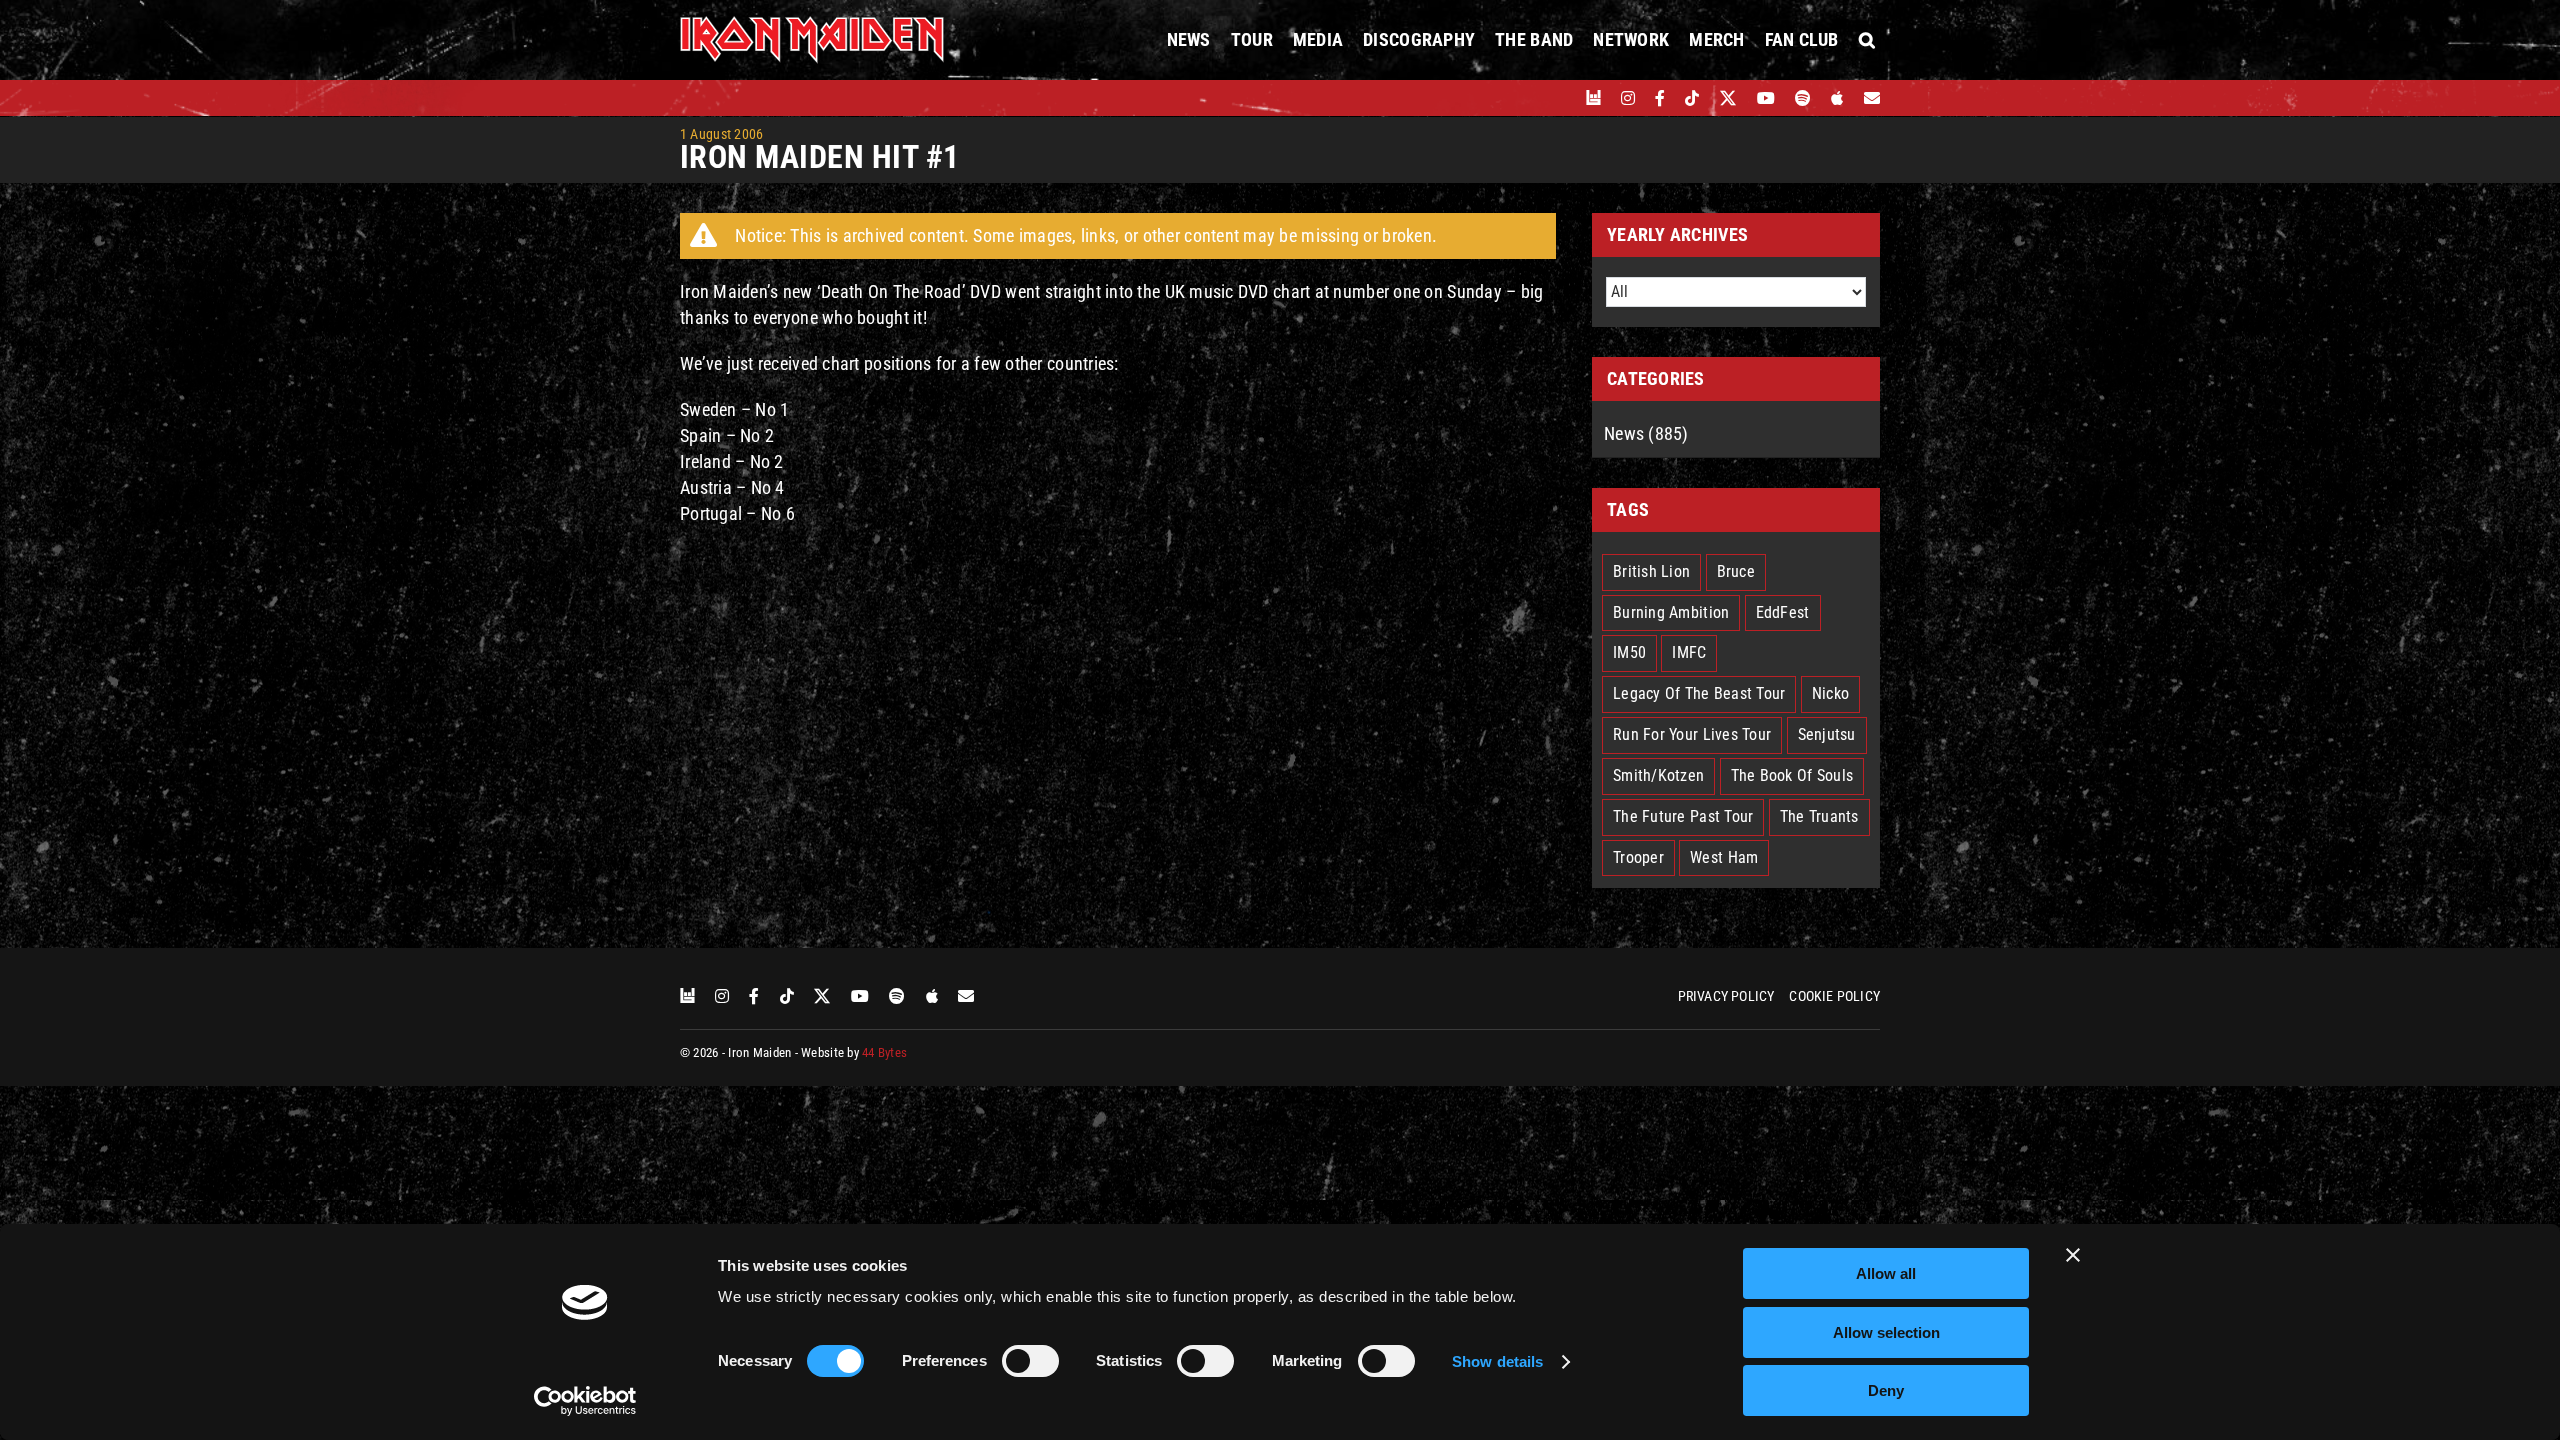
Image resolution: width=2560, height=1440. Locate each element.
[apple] (1837, 98)
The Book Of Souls (1792, 775)
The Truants (1819, 816)
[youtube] (1766, 98)
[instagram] (1628, 98)
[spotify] (1803, 98)
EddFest (1783, 612)
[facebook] (1660, 98)
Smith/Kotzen (1658, 775)
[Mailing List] (1872, 98)
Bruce (1736, 571)
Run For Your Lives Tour (1692, 734)
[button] (1867, 40)
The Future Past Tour (1683, 816)
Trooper (1638, 857)
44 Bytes (884, 1052)
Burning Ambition (1671, 612)
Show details (1497, 1361)
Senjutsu (1827, 734)
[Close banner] (2073, 1255)
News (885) (1646, 433)
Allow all (1886, 1273)
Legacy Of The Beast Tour (1699, 693)
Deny (1886, 1390)
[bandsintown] (1593, 98)
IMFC (1689, 652)
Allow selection (1886, 1332)
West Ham (1724, 857)
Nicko (1830, 693)
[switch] (1030, 1361)
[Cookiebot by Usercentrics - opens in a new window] (585, 1401)
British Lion (1651, 571)
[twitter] (1728, 98)
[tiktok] (1692, 98)
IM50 (1629, 652)
